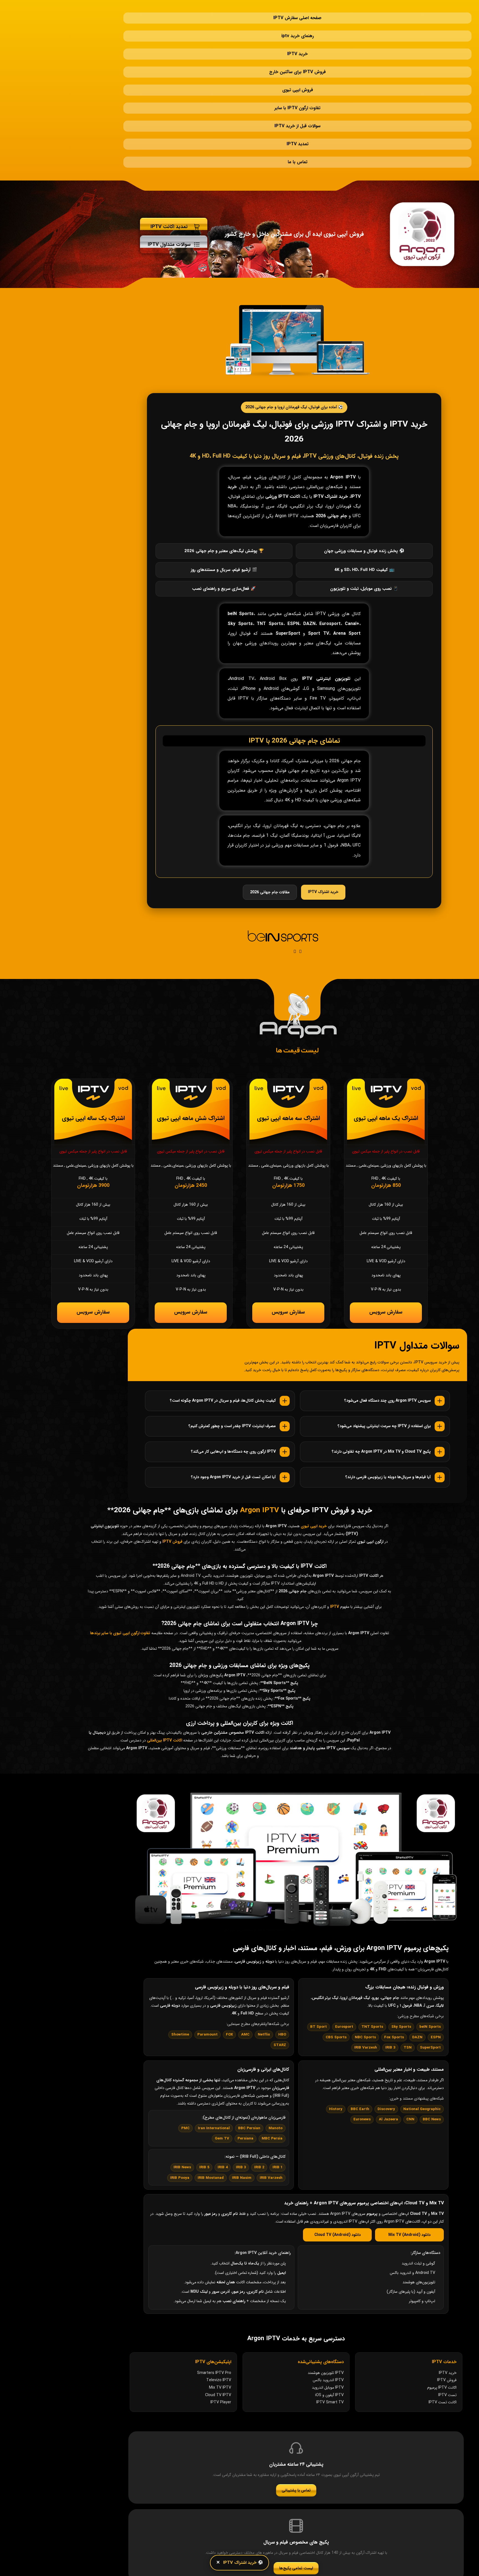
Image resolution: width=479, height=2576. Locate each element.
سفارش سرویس (386, 1259)
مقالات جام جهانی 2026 (270, 837)
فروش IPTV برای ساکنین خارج (297, 50)
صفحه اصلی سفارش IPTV (297, 12)
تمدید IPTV (298, 100)
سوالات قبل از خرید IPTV (297, 87)
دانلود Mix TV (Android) (409, 2185)
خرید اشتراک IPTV (323, 836)
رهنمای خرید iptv (298, 25)
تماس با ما (298, 112)
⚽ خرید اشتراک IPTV (243, 2563)
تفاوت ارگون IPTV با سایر (297, 75)
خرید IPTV (297, 37)
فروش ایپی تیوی (298, 62)
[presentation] (295, 896)
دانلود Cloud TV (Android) (337, 2185)
